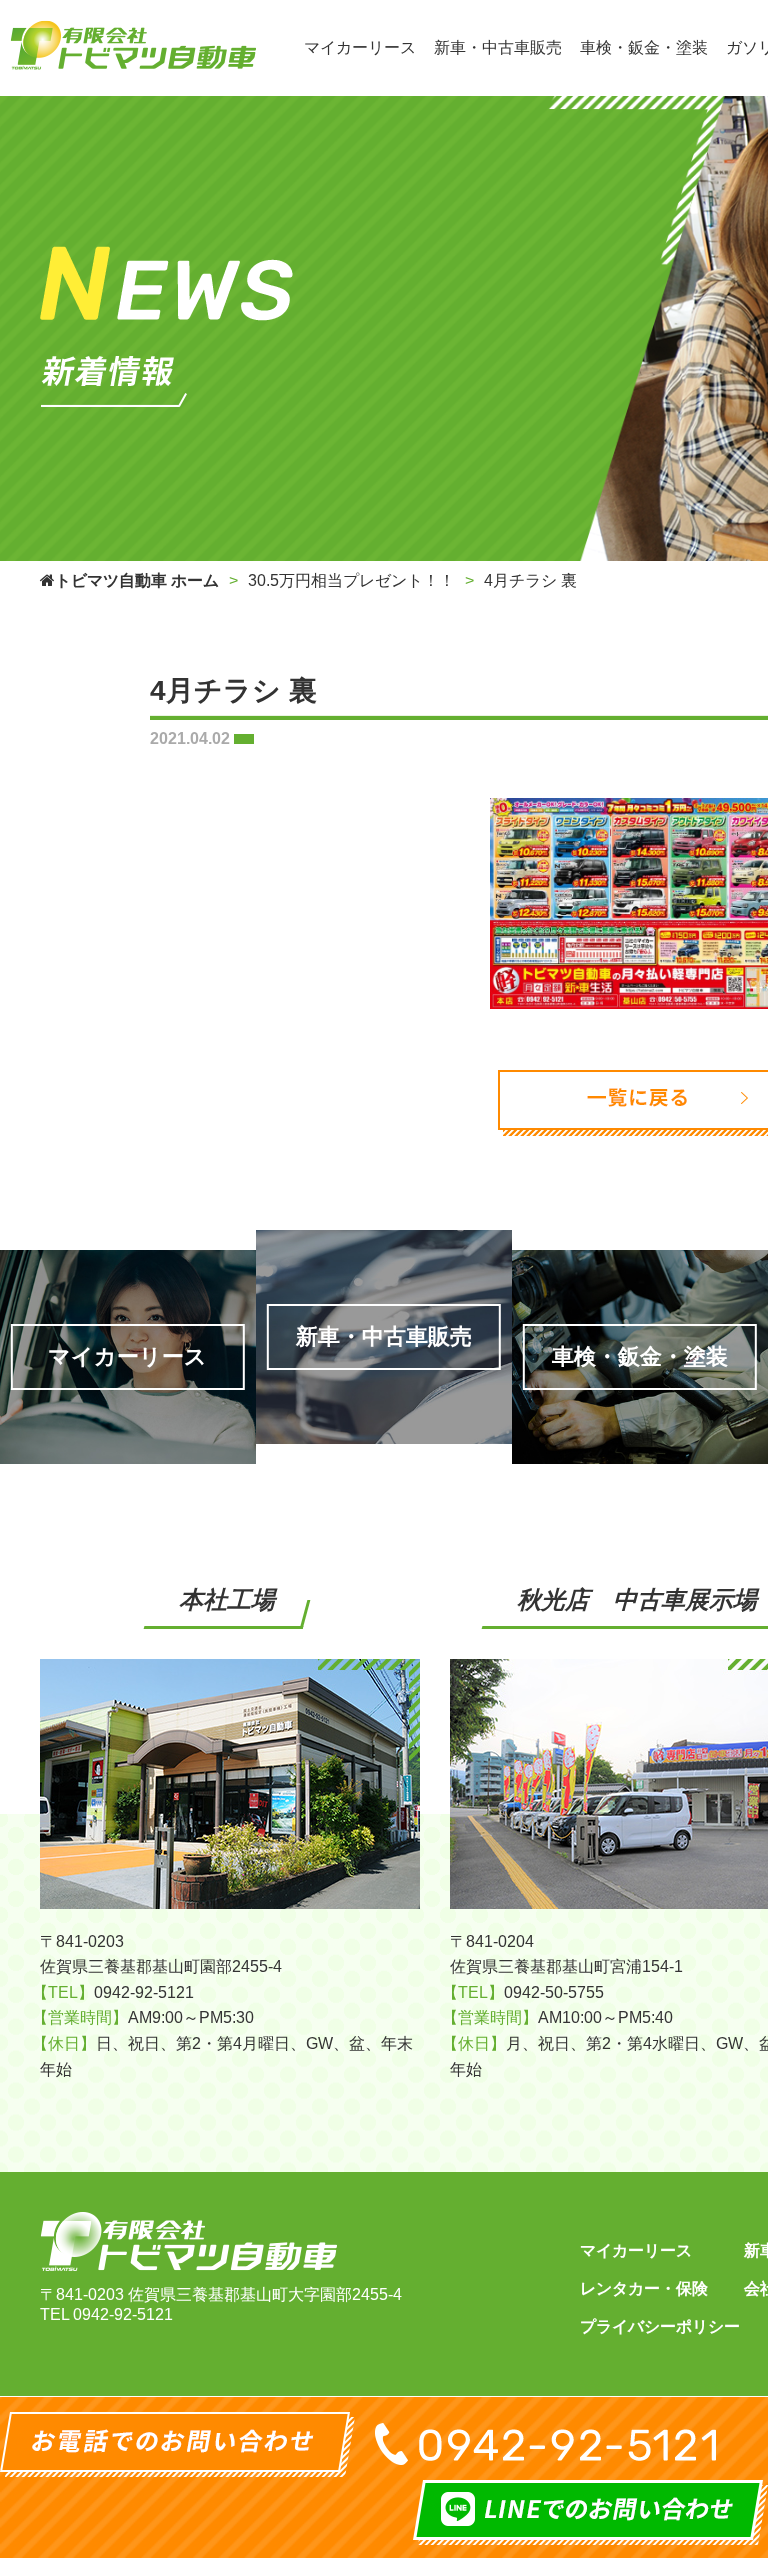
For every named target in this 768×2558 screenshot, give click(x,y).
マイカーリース (636, 2250)
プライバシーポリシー (660, 2326)
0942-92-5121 (123, 2314)
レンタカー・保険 (644, 2288)
